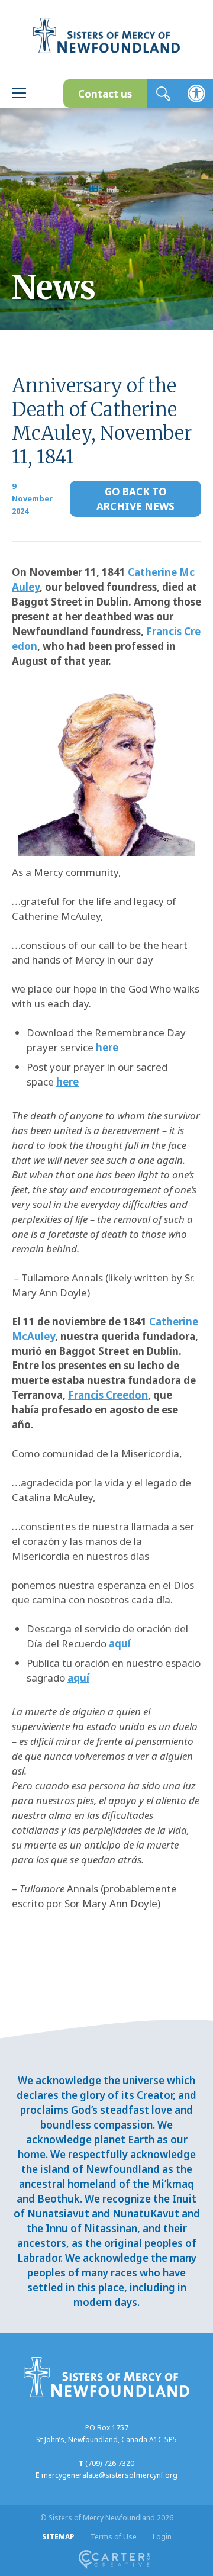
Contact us (105, 94)
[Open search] (163, 94)
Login (162, 2537)
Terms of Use (114, 2537)
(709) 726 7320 (110, 2463)
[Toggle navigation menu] (19, 94)
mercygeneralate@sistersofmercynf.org (109, 2475)
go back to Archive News (135, 499)
